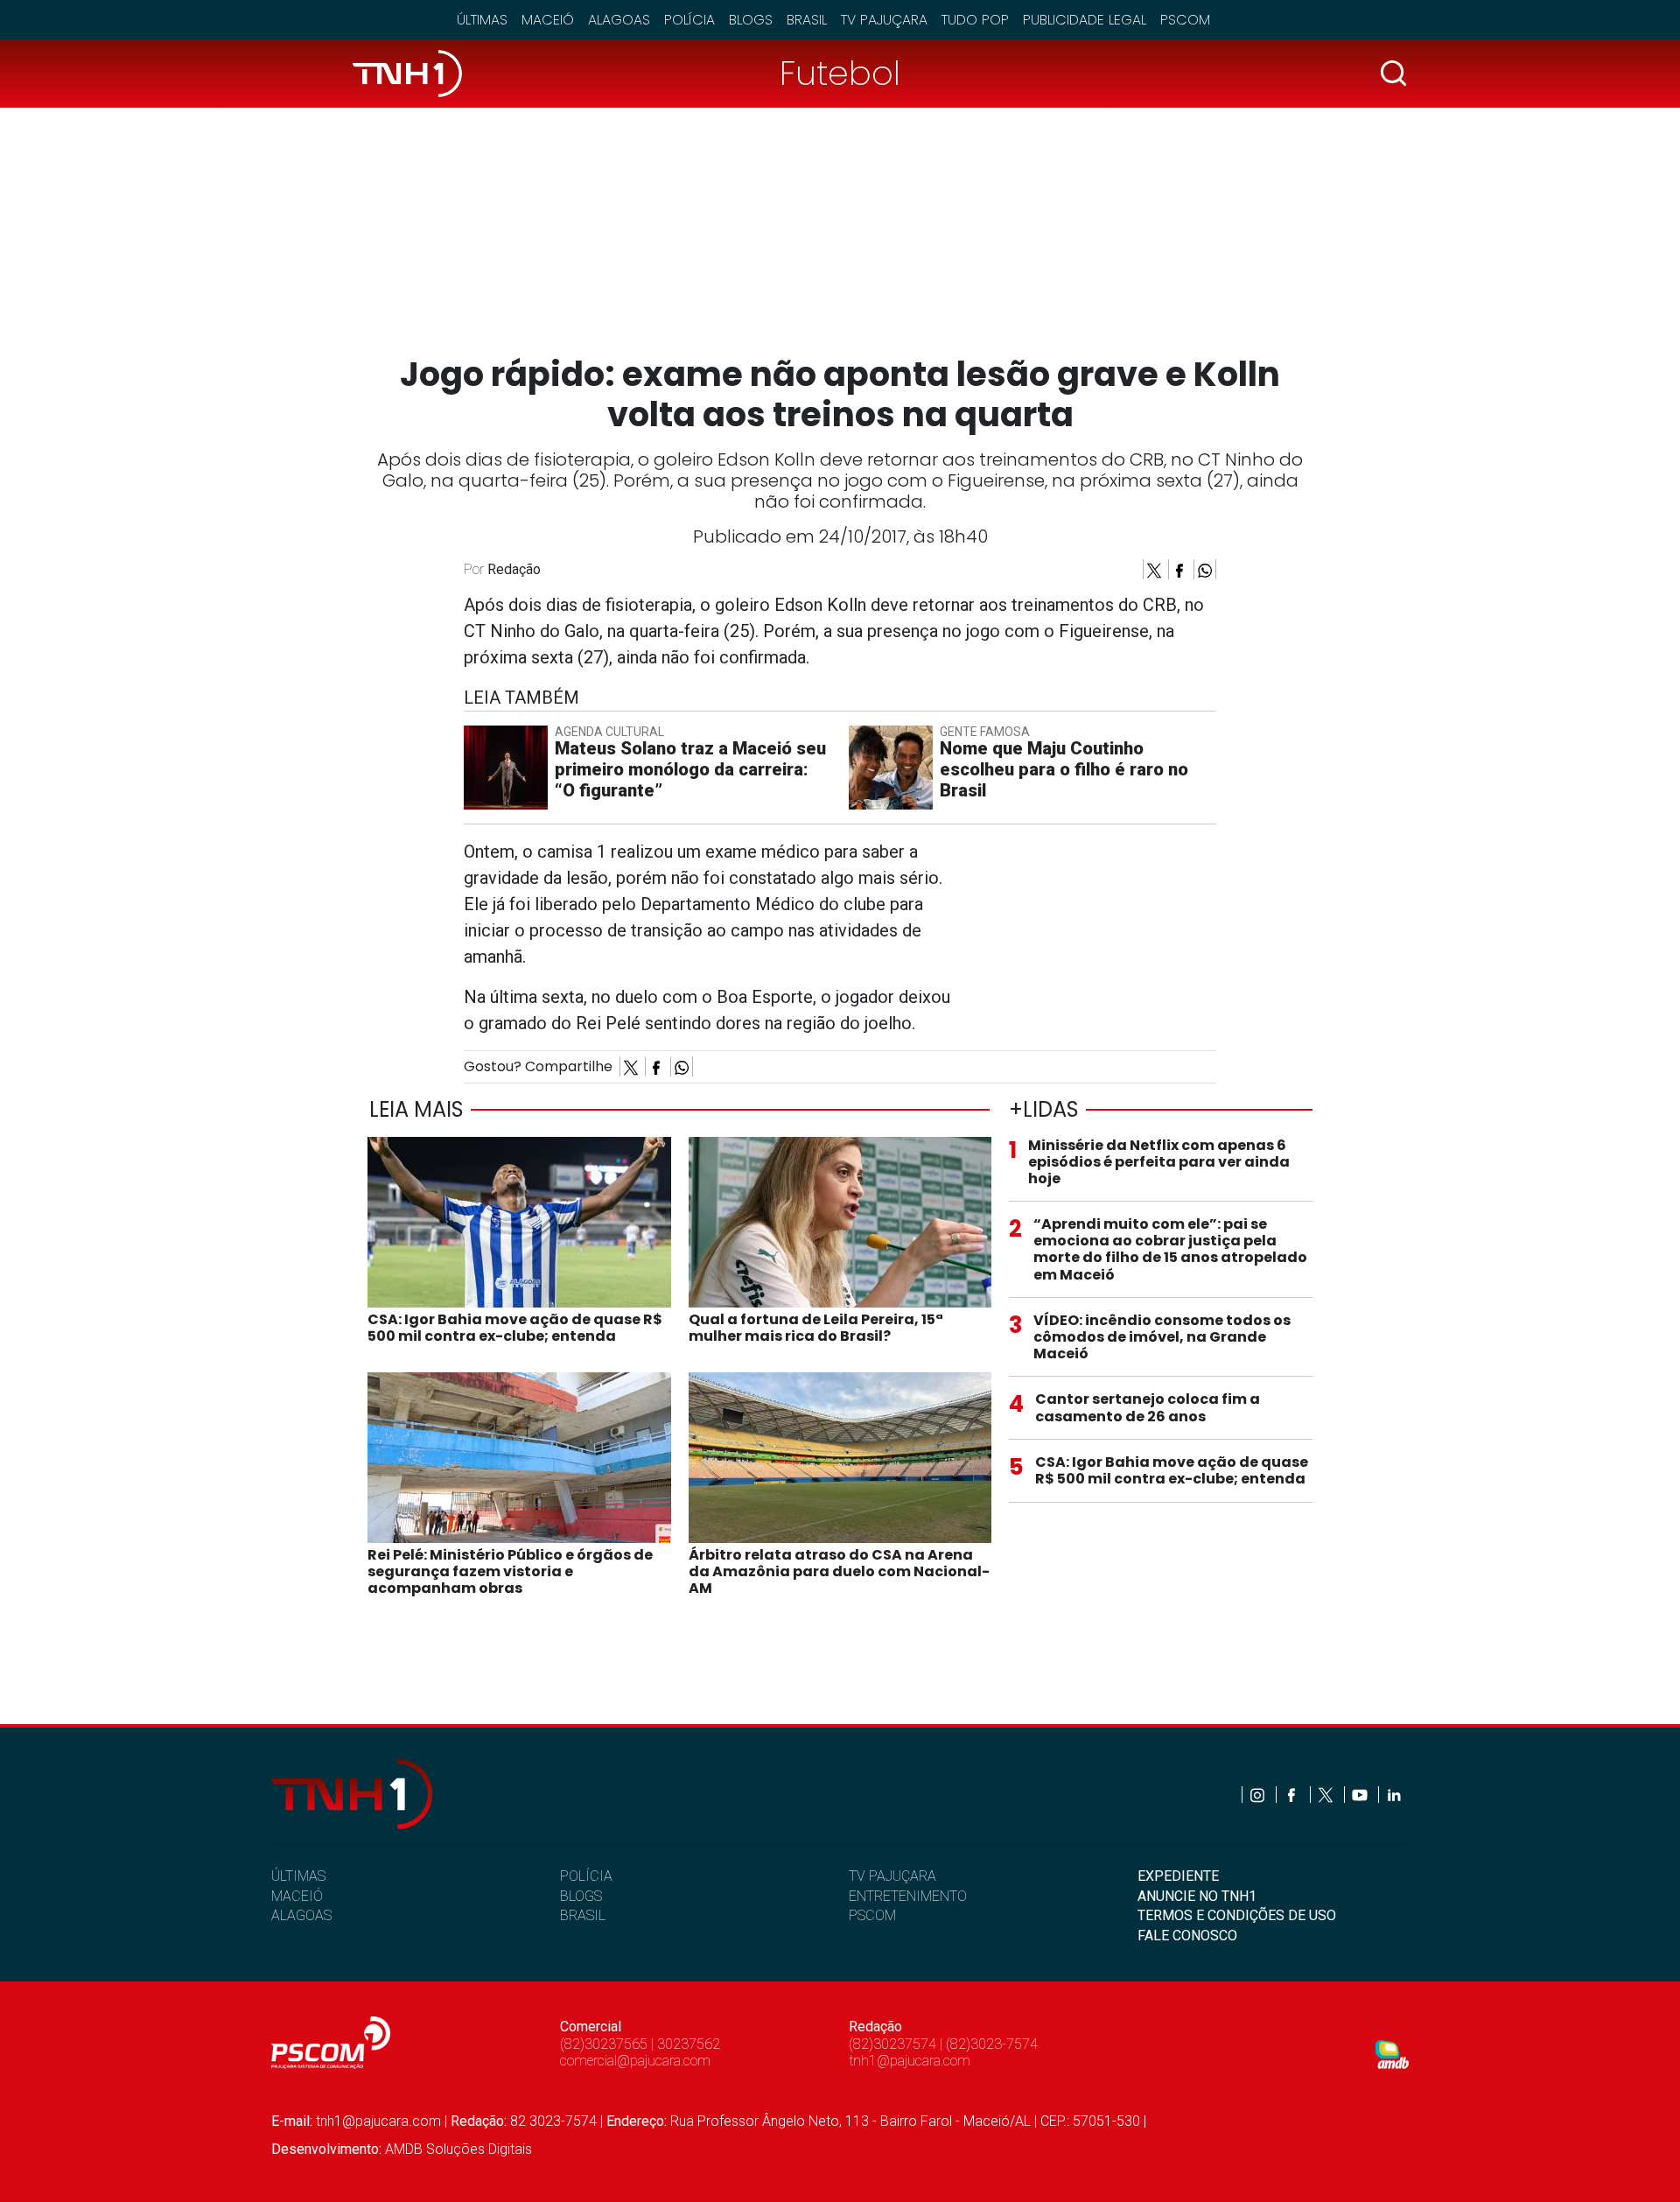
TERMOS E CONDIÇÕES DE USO (1237, 1915)
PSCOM (872, 1915)
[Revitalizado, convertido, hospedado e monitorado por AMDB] (1392, 2054)
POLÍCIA (586, 1876)
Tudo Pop (975, 20)
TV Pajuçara (884, 20)
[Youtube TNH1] (1361, 1795)
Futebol (840, 73)
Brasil (807, 20)
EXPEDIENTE (1178, 1876)
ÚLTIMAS (298, 1876)
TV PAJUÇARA (892, 1876)
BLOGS (581, 1896)
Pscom (1185, 20)
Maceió (548, 20)
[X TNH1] (1327, 1795)
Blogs (751, 20)
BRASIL (583, 1915)
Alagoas (619, 20)
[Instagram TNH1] (1259, 1795)
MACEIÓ (297, 1896)
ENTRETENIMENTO (908, 1896)
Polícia (689, 20)
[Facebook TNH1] (1293, 1795)
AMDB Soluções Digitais (458, 2149)
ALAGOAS (301, 1915)
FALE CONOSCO (1187, 1936)
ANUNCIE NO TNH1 (1197, 1896)
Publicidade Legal (1085, 20)
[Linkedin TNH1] (1393, 1795)
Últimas (482, 20)
